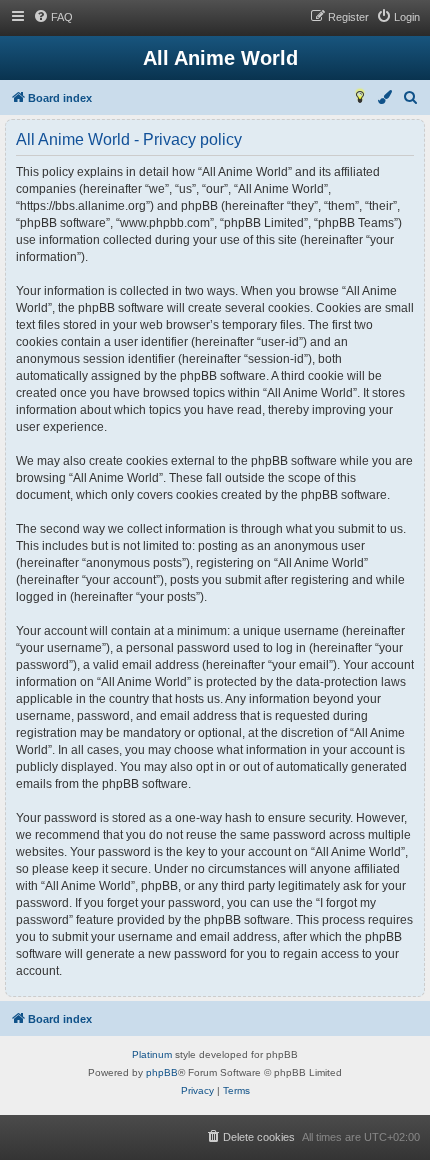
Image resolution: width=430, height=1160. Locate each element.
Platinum (152, 1054)
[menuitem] (53, 17)
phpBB (162, 1072)
